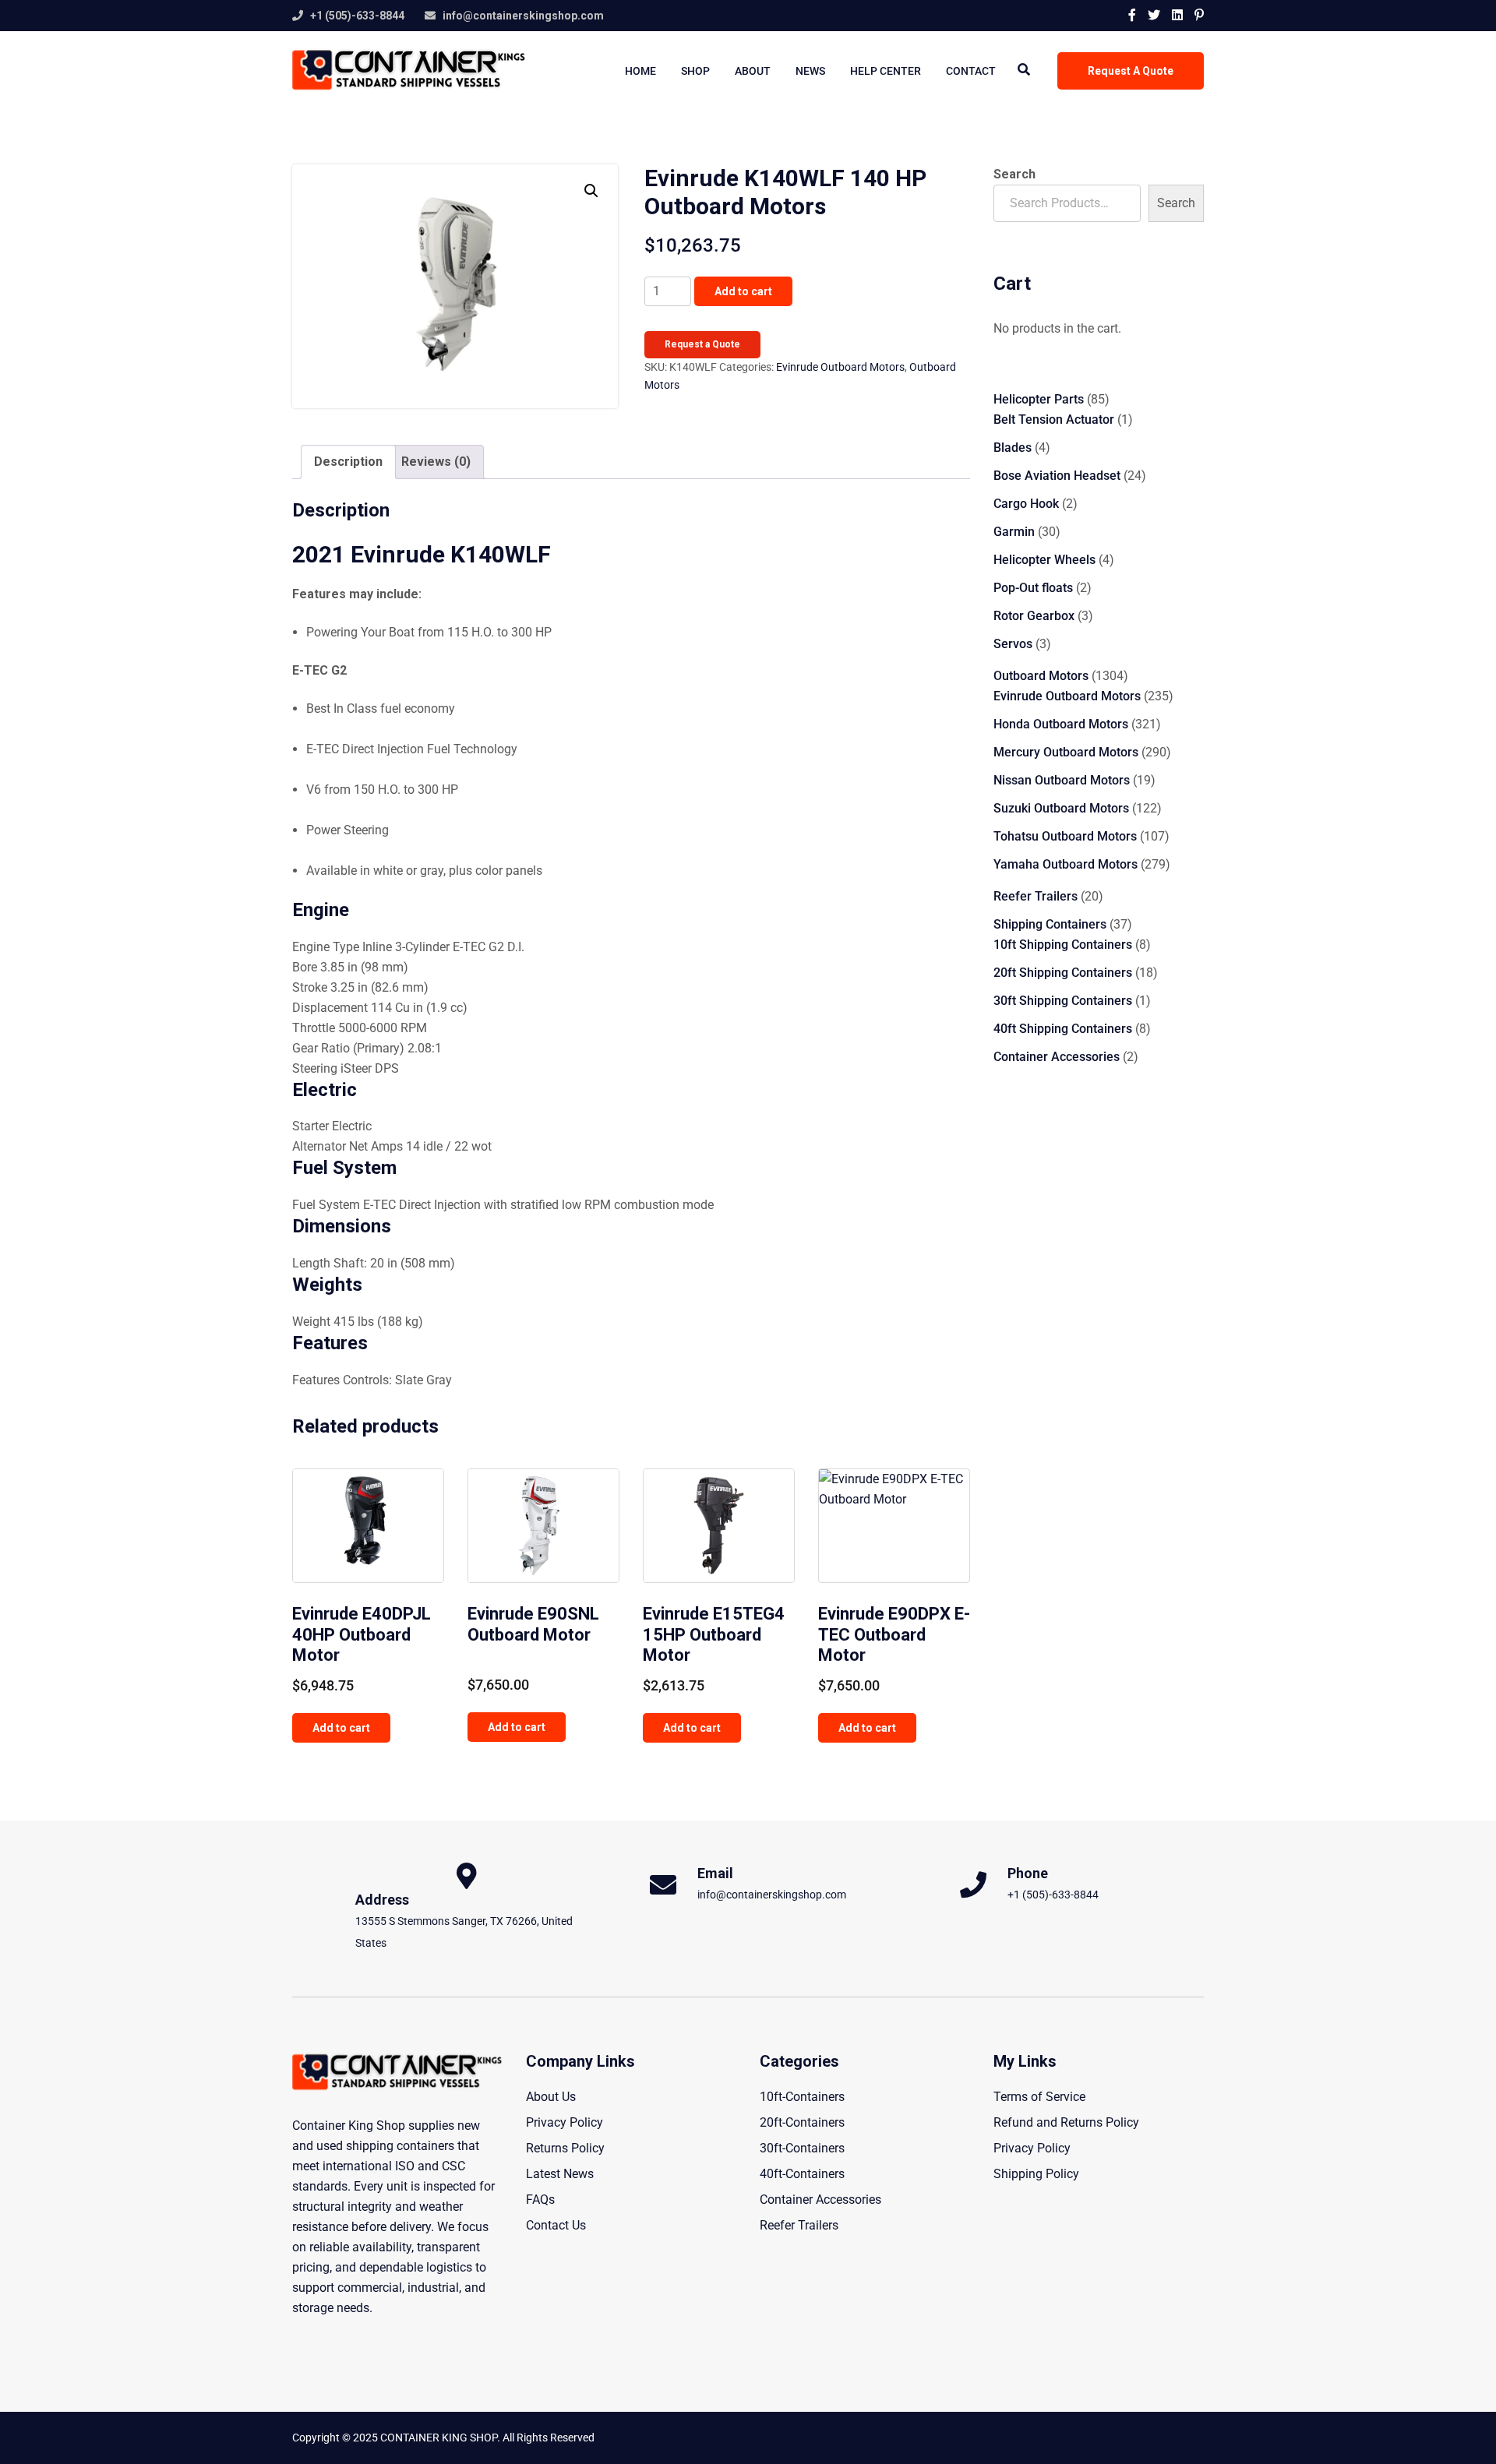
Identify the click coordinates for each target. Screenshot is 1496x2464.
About (753, 71)
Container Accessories (820, 2200)
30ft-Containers (802, 2148)
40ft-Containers (802, 2174)
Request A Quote (1131, 71)
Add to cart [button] (341, 1728)
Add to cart (743, 291)
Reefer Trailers (799, 2225)
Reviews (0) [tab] (436, 462)
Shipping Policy (1036, 2174)
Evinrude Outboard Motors (840, 367)
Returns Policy (565, 2148)
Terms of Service (1039, 2097)
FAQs (540, 2200)
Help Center (886, 71)
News (810, 71)
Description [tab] (348, 462)
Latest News (560, 2174)
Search (1014, 174)
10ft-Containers (802, 2097)
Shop (695, 71)
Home (640, 71)
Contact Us (556, 2225)
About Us (551, 2097)
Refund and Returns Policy (1066, 2122)
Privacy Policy (565, 2122)
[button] (591, 191)
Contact (971, 71)
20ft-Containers (802, 2122)
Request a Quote (702, 344)
